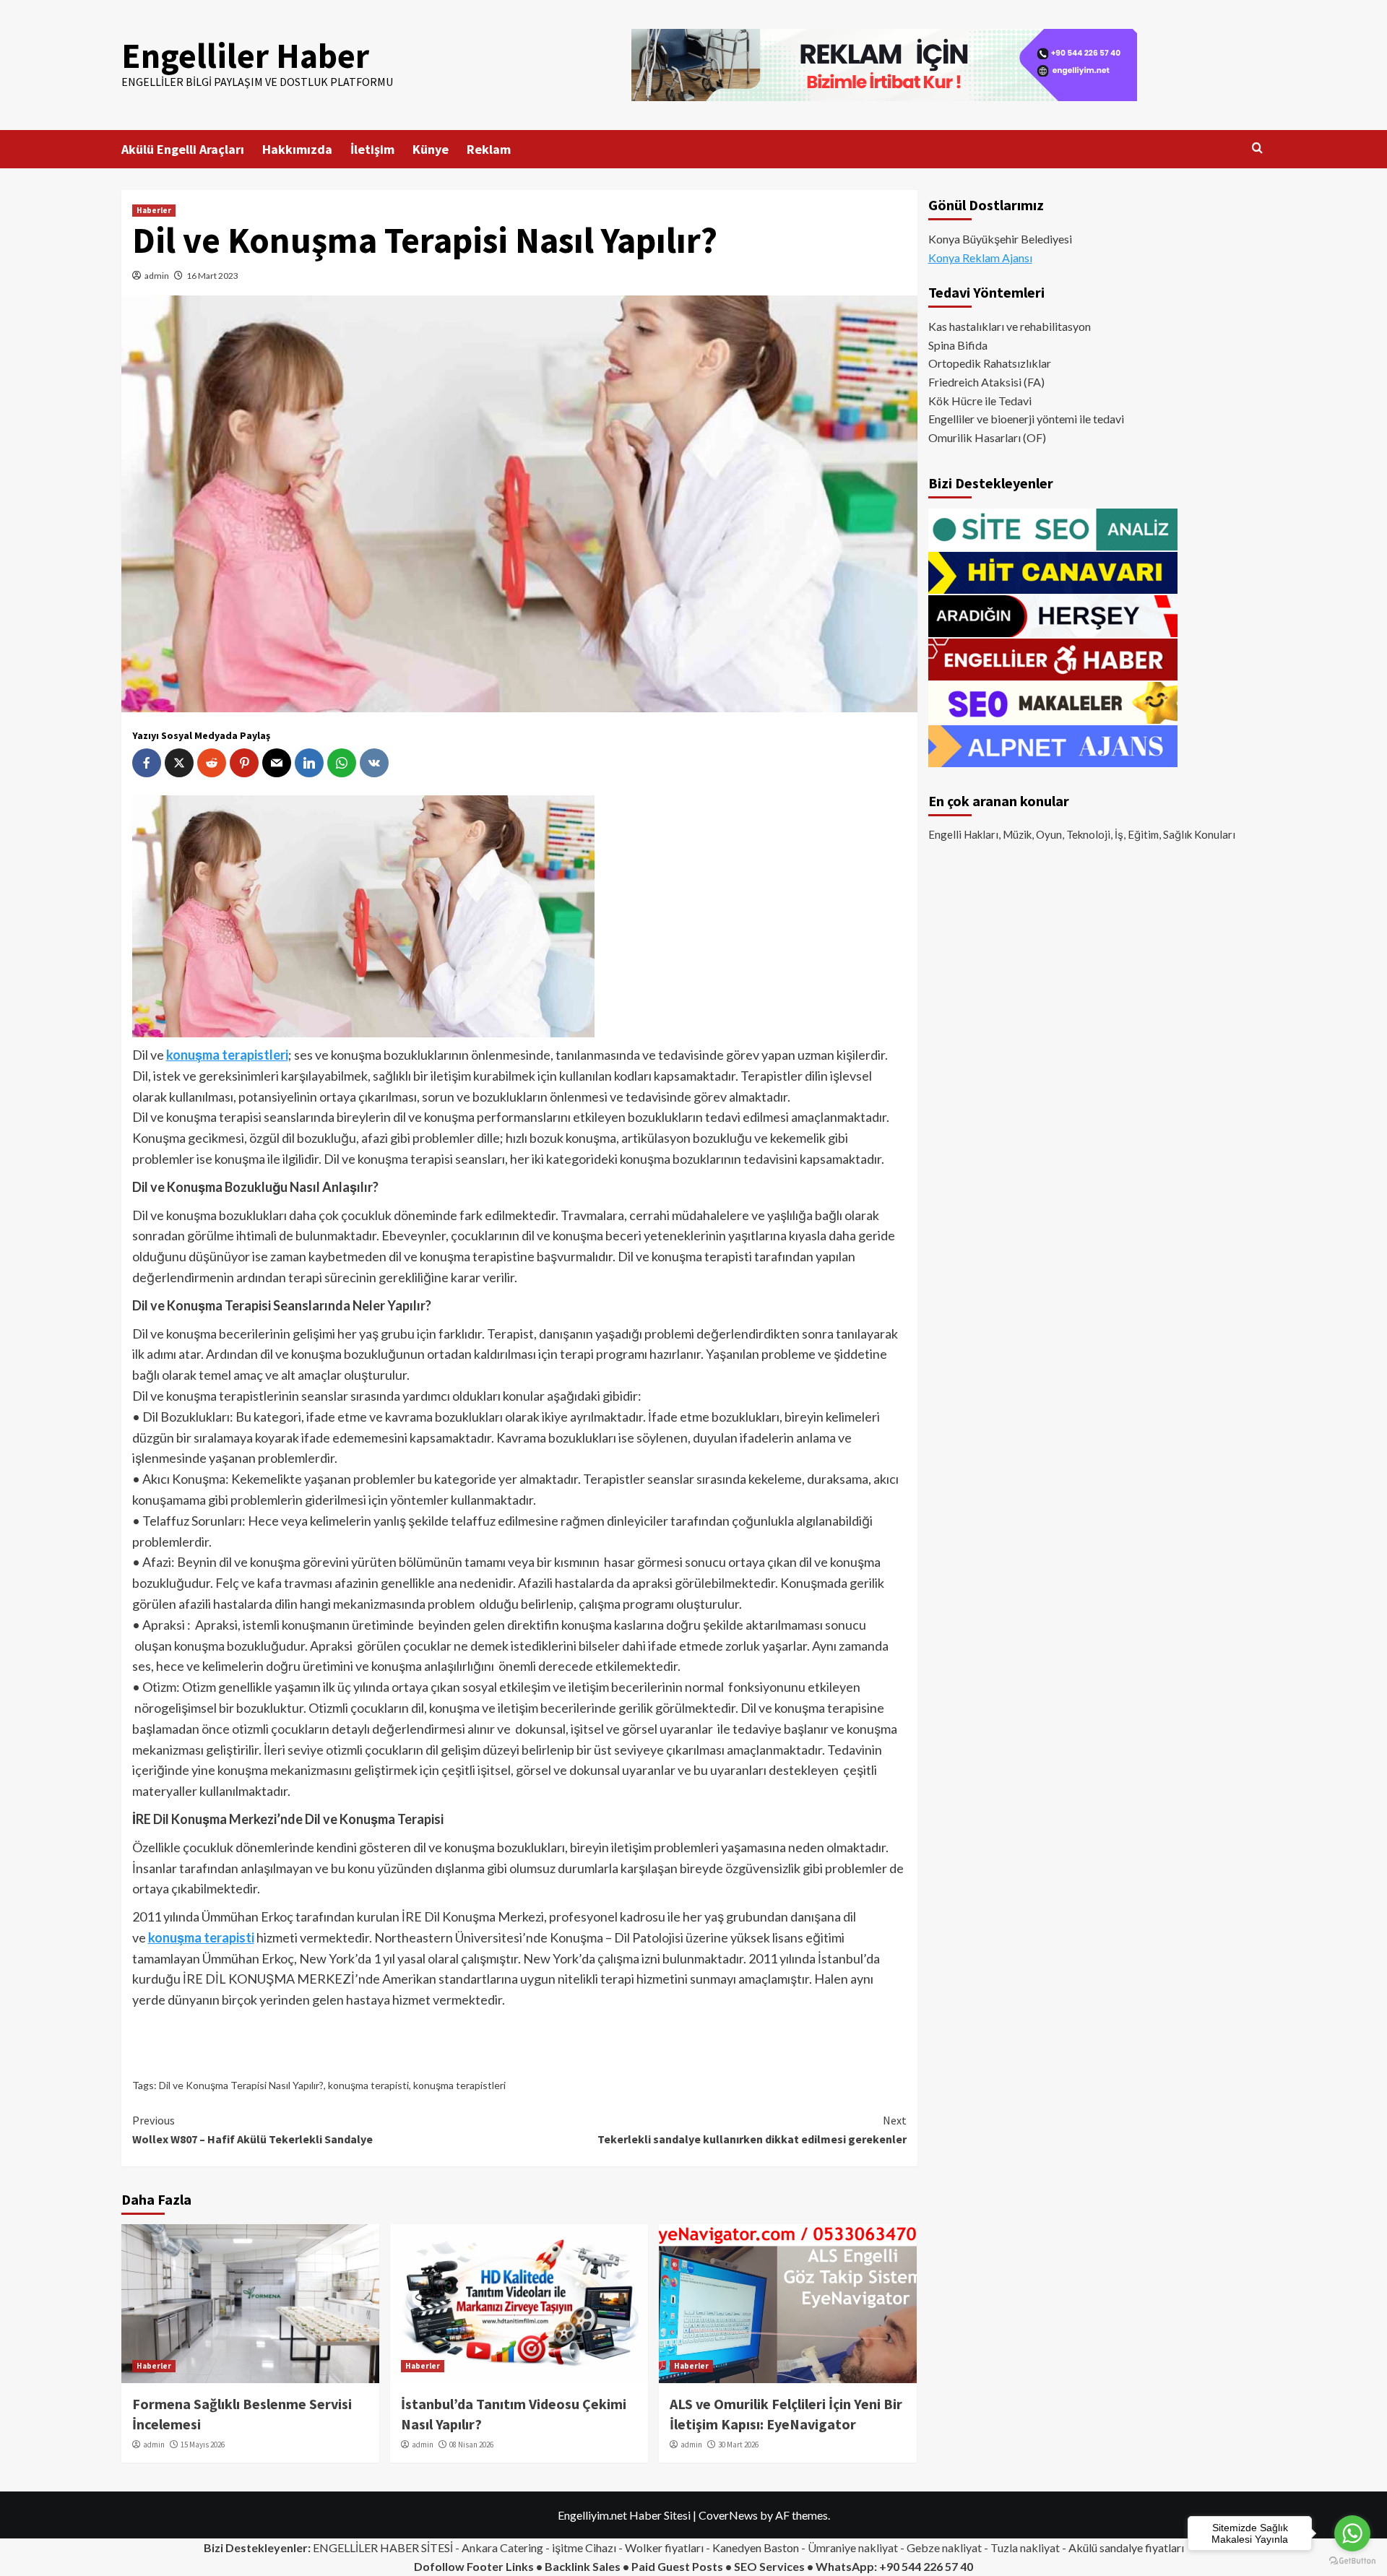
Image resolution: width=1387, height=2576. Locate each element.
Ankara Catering (502, 2547)
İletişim (372, 149)
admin (157, 276)
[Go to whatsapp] (1352, 2533)
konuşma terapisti (368, 2085)
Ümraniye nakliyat (853, 2547)
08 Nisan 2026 (471, 2445)
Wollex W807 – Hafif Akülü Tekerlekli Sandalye (252, 2130)
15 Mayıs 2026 (203, 2445)
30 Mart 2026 (738, 2445)
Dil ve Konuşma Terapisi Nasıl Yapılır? (241, 2085)
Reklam (489, 149)
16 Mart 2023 (212, 276)
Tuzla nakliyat (1025, 2547)
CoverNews (728, 2515)
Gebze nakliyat (944, 2547)
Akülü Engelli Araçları (183, 149)
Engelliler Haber (245, 56)
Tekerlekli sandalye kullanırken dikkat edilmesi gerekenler (752, 2130)
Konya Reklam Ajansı (980, 258)
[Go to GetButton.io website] (1352, 2561)
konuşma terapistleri (459, 2085)
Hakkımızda (297, 149)
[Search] (1257, 148)
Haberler (154, 210)
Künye (431, 149)
